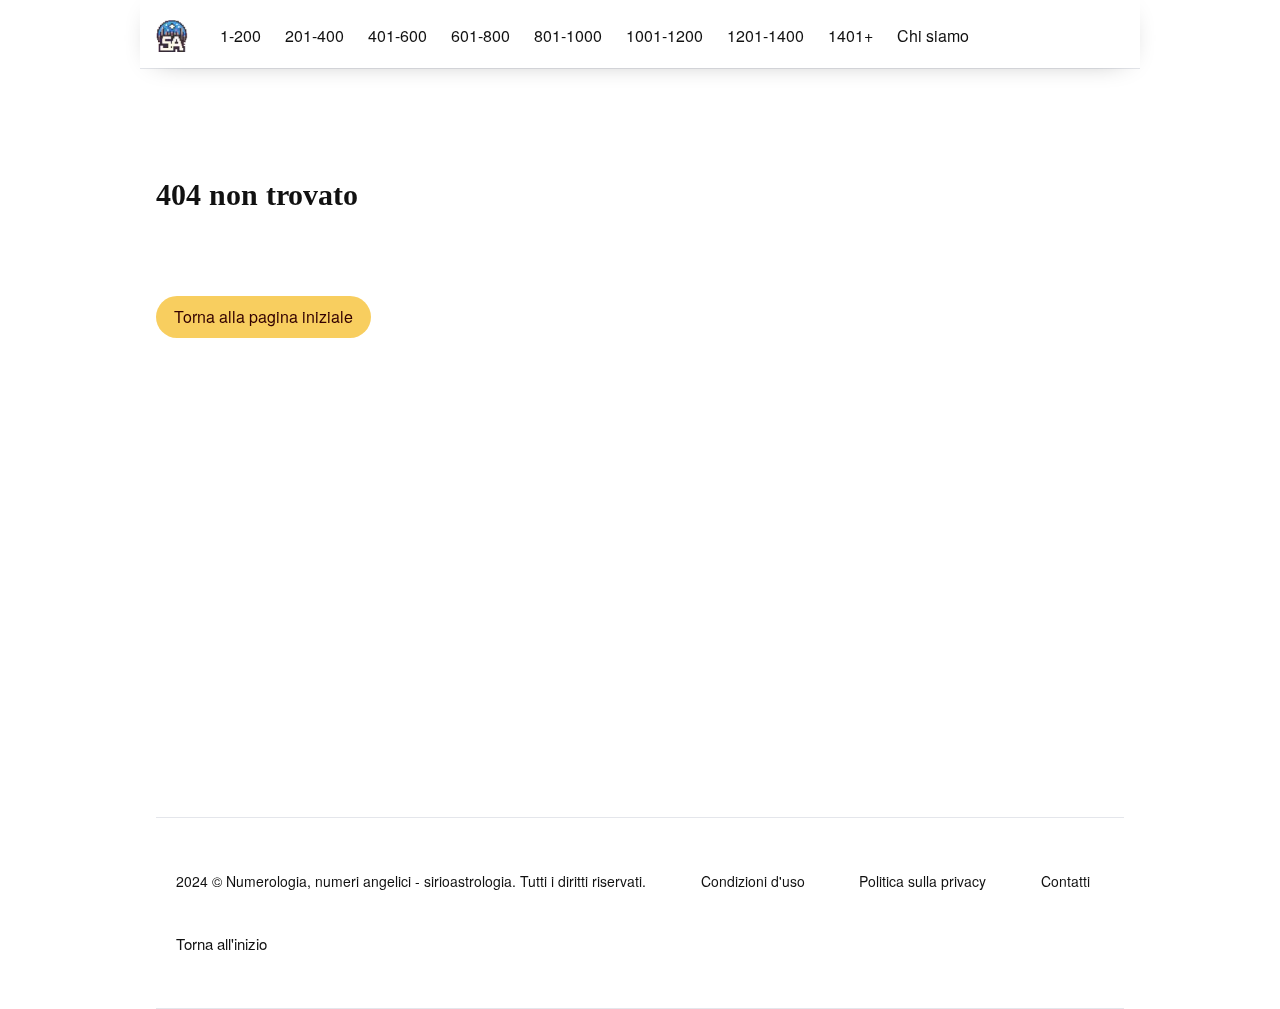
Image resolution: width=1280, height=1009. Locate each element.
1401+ (850, 35)
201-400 (314, 35)
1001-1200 (664, 35)
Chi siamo (933, 35)
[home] (172, 32)
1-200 (240, 35)
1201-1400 (765, 35)
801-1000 (568, 35)
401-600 (397, 35)
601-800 (480, 35)
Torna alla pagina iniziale (263, 316)
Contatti (1065, 881)
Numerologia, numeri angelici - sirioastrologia (369, 881)
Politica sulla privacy (922, 881)
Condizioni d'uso (753, 881)
